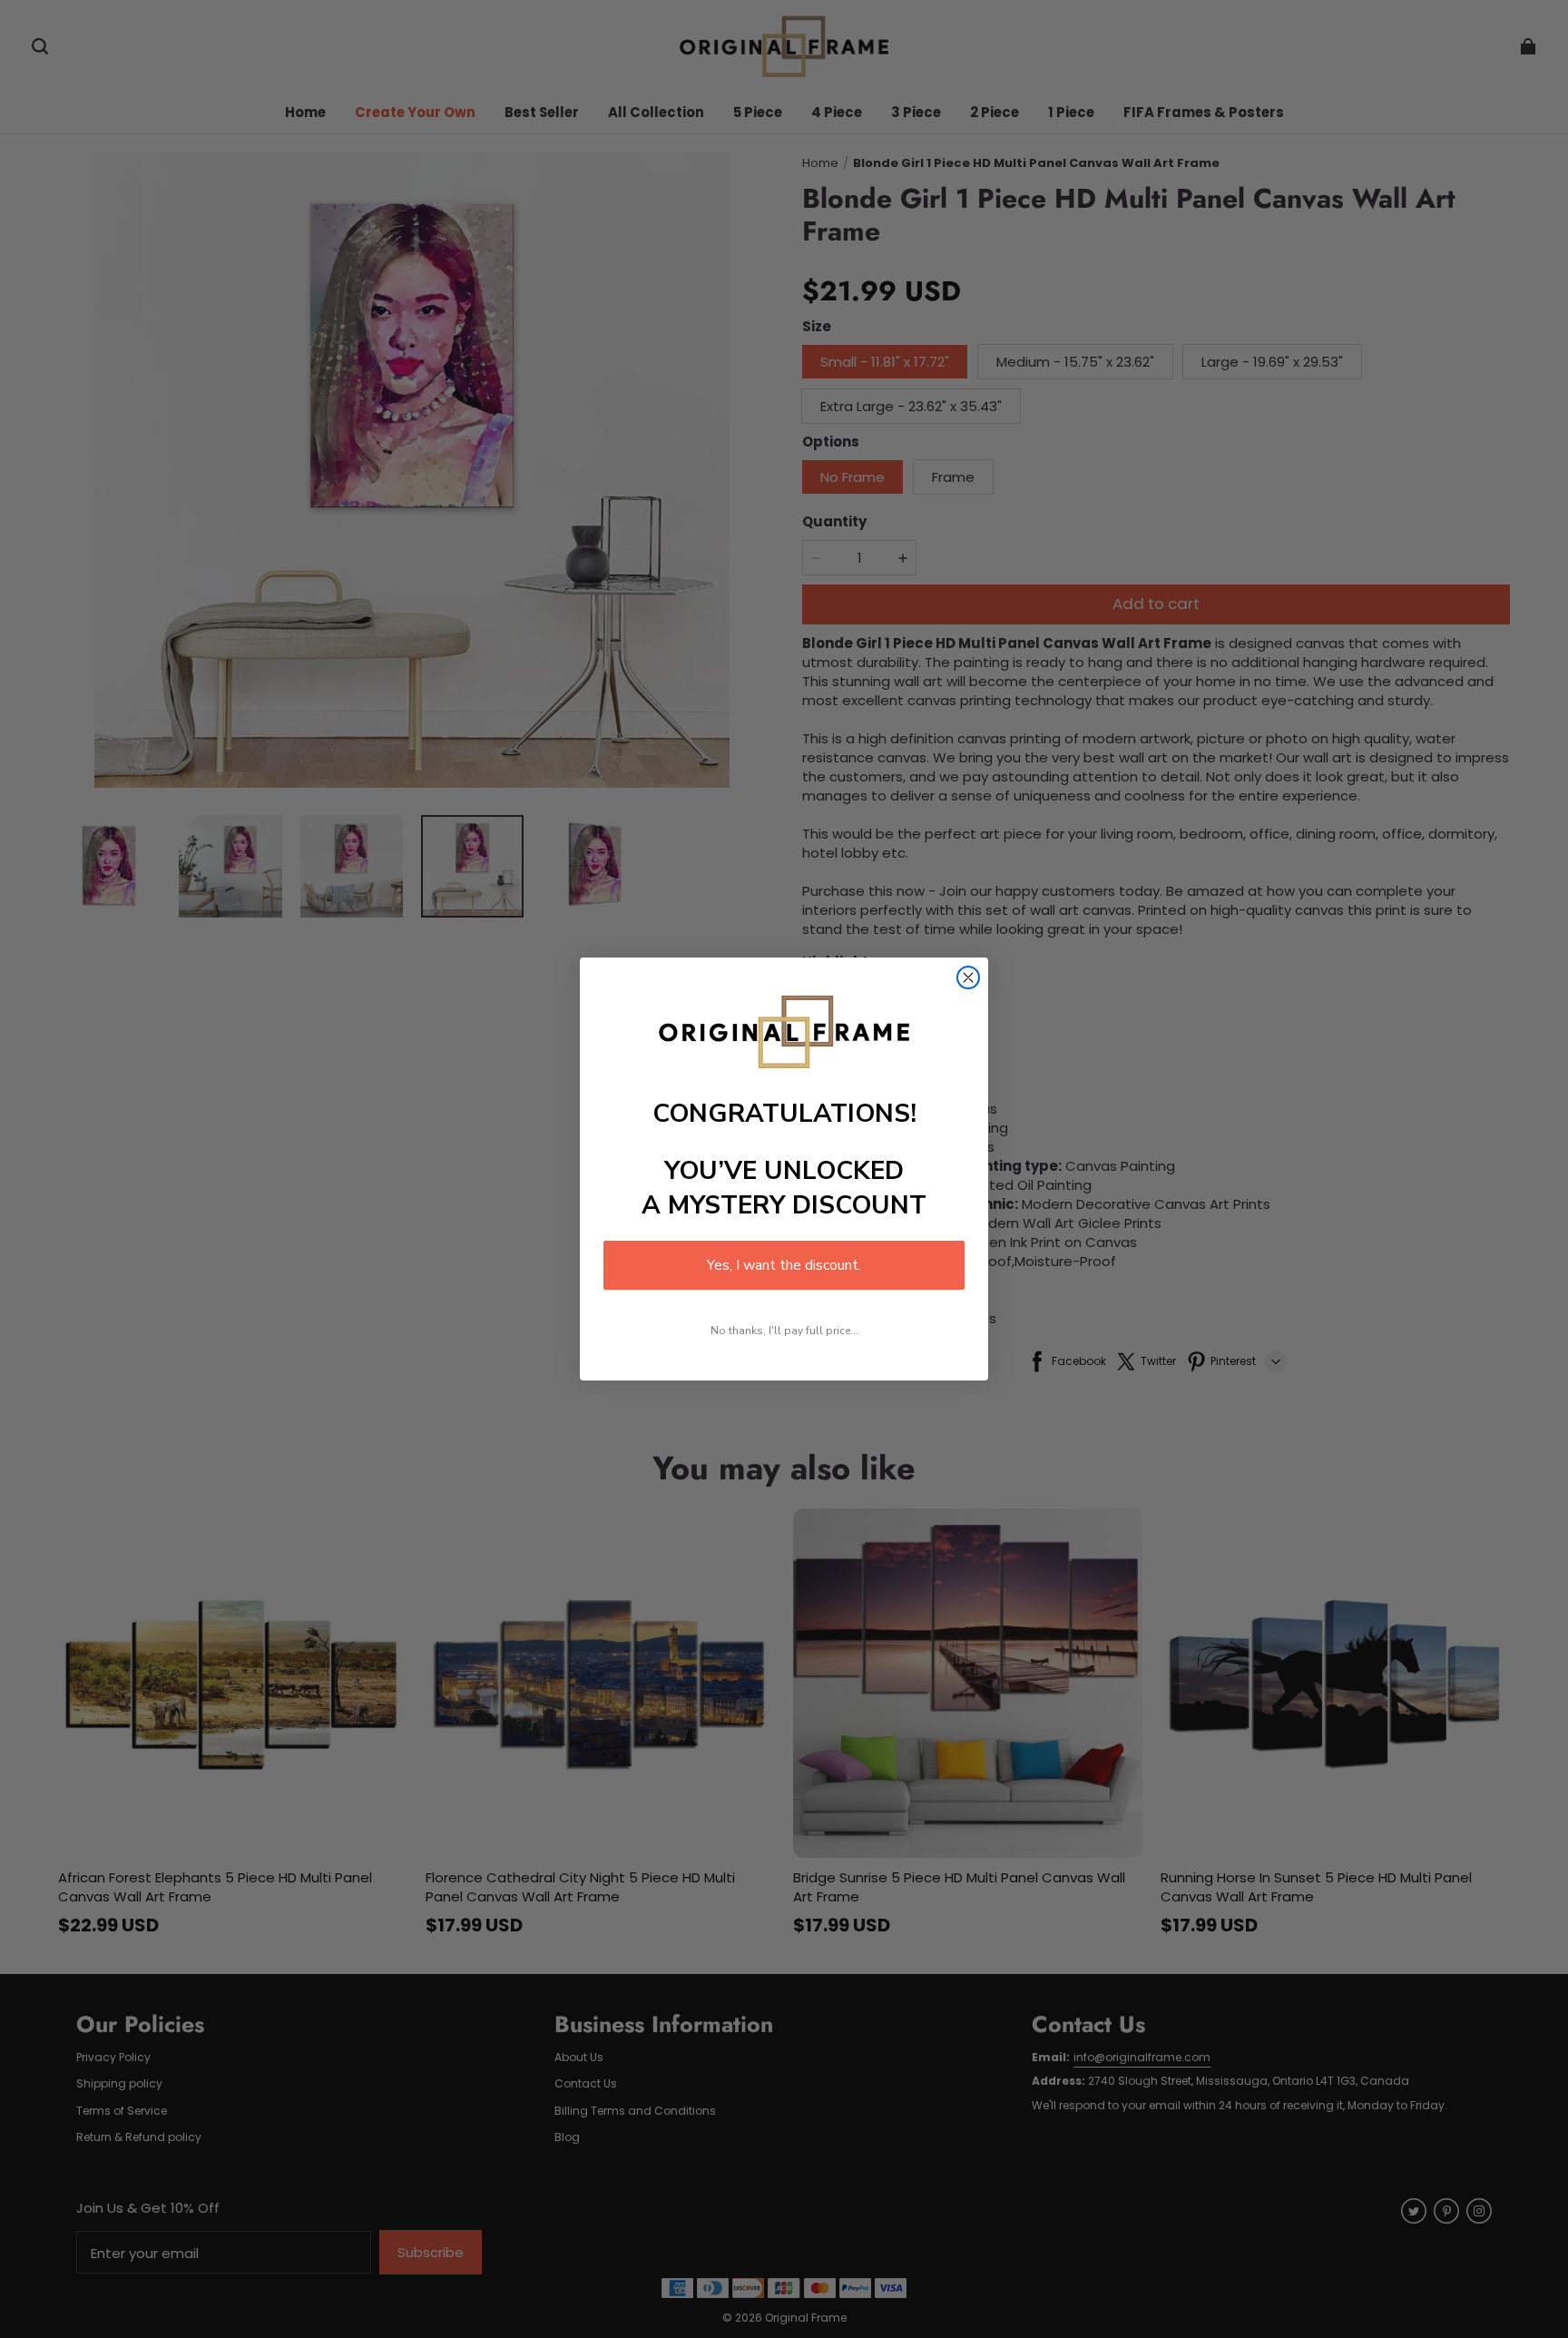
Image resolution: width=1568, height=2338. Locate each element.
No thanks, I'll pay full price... (784, 1331)
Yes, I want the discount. (784, 1265)
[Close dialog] (968, 977)
